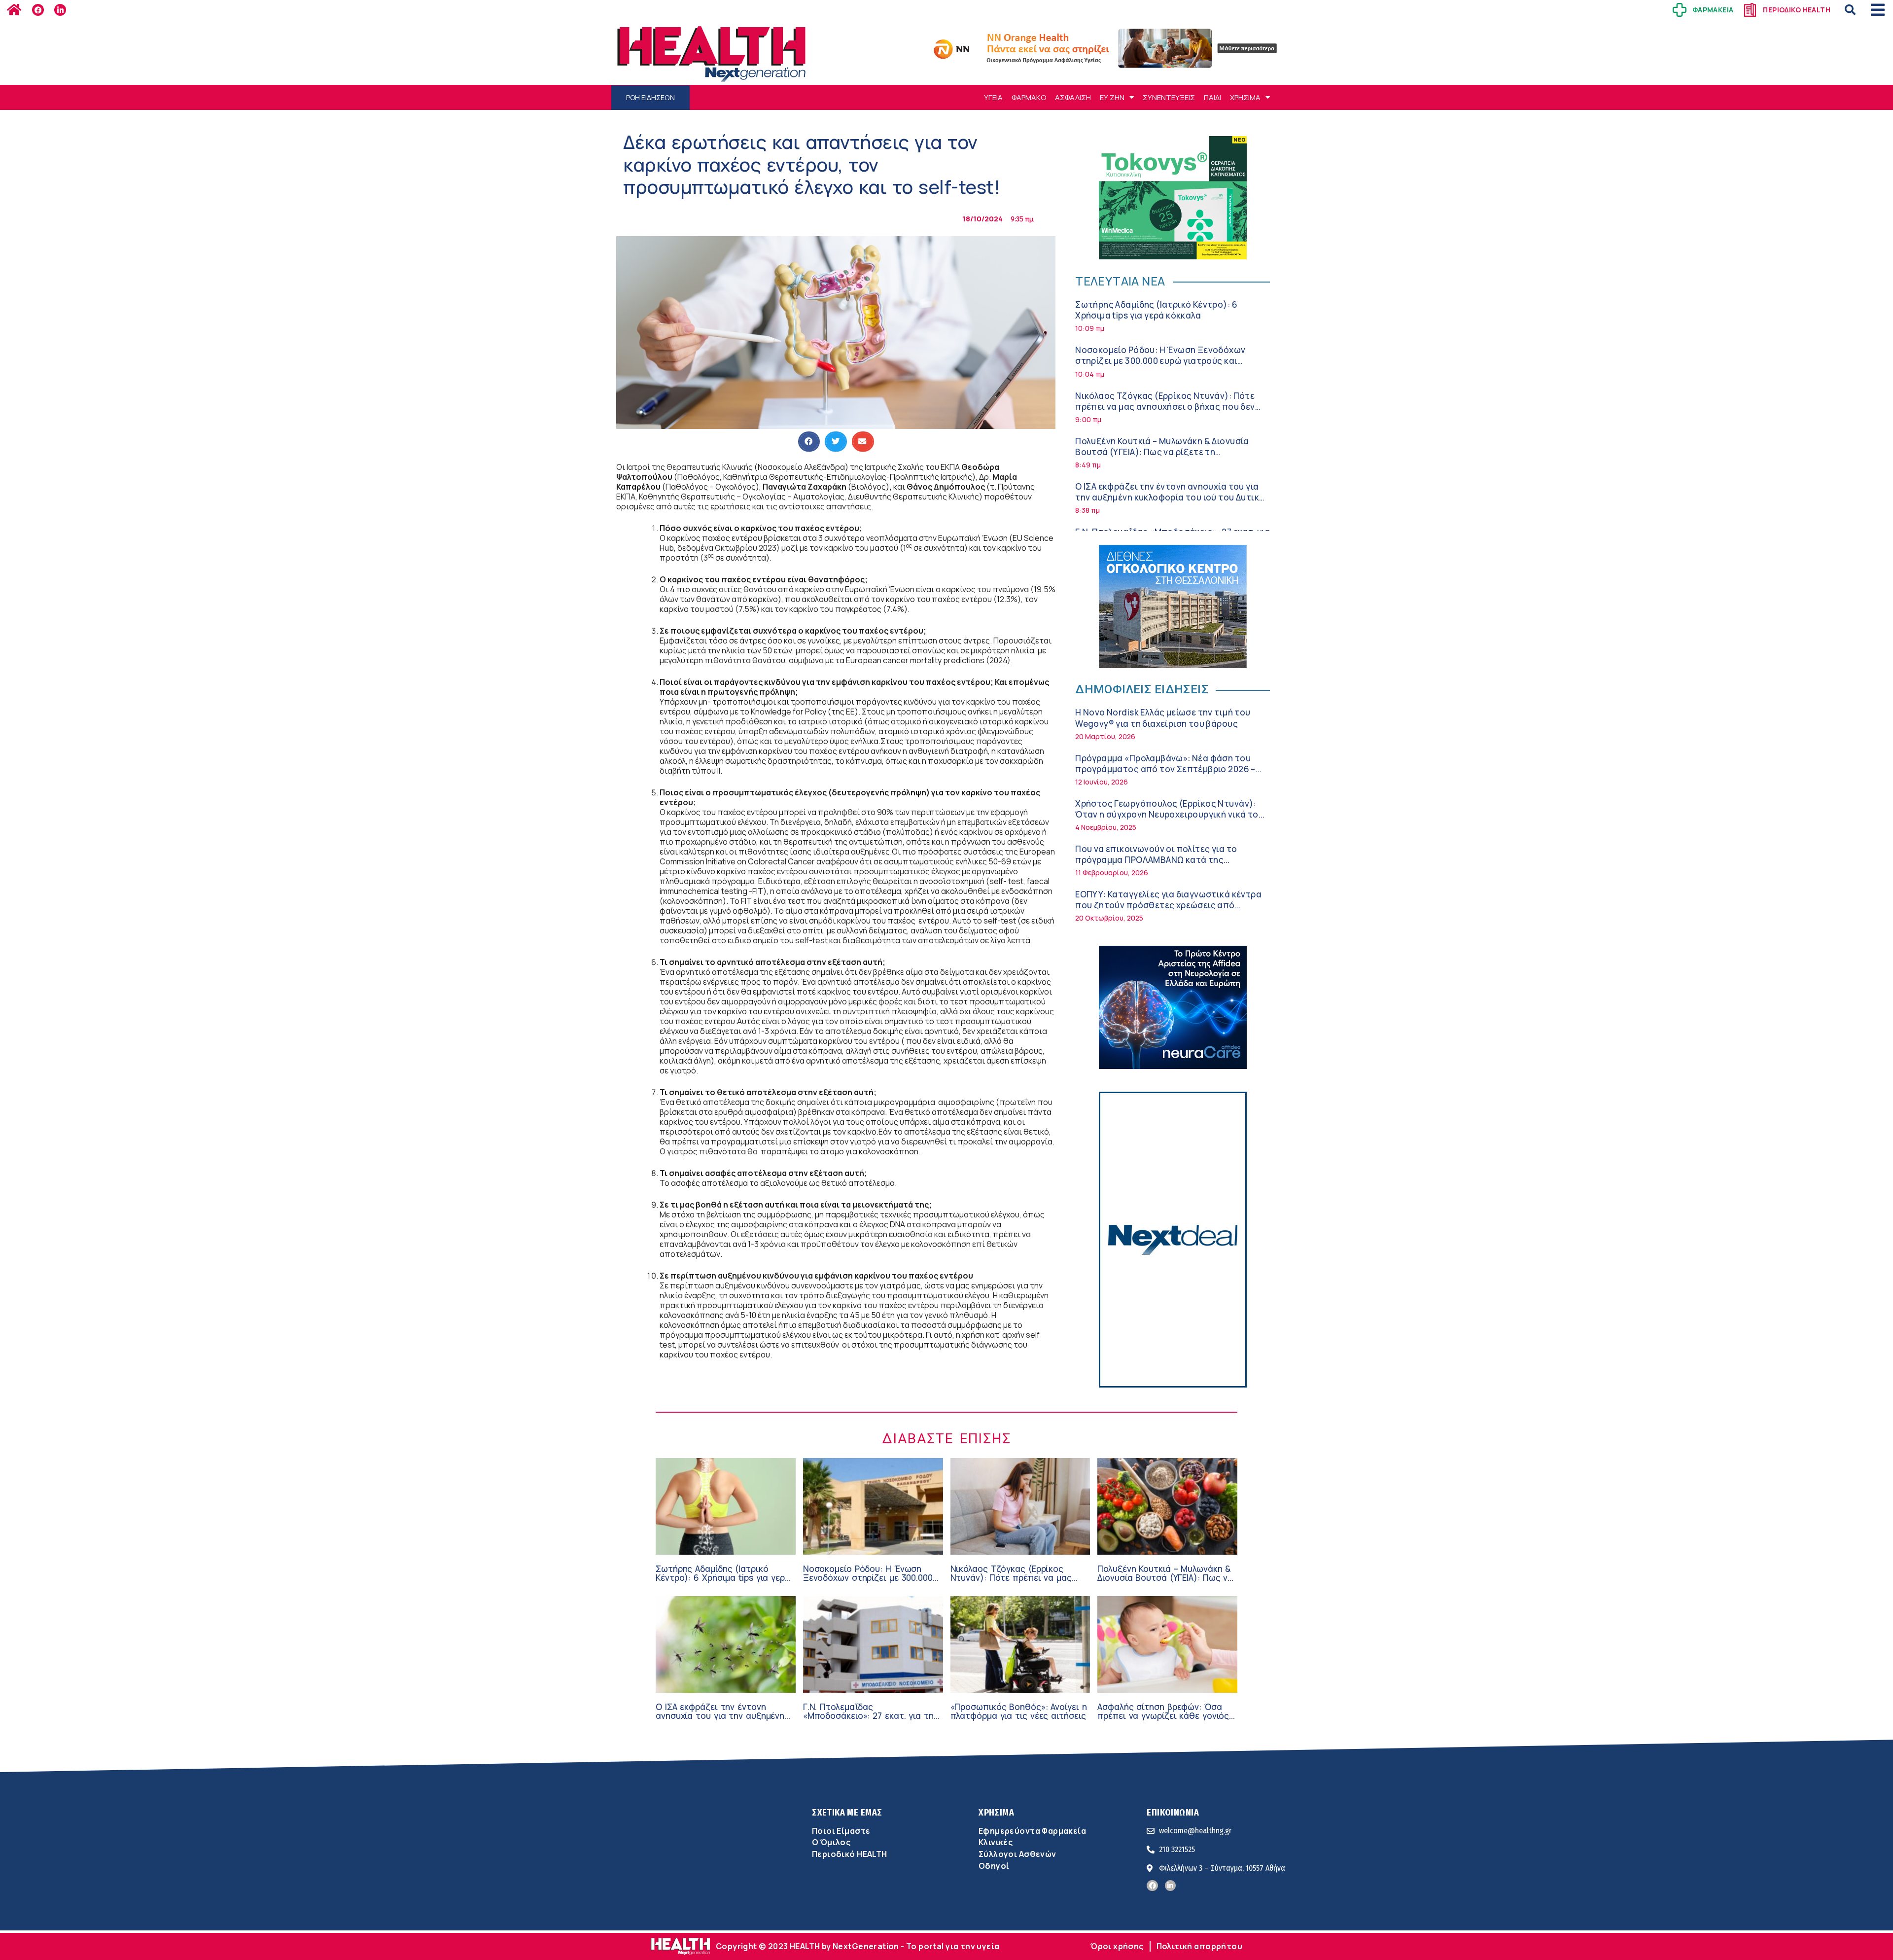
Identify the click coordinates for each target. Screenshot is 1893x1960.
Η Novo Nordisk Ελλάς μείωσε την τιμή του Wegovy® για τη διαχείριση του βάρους (1163, 718)
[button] (1850, 10)
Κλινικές (996, 1842)
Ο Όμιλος (831, 1842)
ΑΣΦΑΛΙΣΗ (1073, 97)
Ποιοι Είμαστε (841, 1831)
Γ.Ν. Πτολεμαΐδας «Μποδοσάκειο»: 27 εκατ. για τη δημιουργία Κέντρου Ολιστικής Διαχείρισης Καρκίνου (868, 1721)
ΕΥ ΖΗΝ (1112, 97)
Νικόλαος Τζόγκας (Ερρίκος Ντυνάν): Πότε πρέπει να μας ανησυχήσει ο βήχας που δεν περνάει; (1165, 407)
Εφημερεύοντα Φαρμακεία (1032, 1831)
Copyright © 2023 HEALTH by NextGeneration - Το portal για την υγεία (858, 1946)
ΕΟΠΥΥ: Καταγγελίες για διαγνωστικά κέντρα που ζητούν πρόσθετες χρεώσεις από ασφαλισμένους (1168, 905)
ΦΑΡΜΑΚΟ (1029, 97)
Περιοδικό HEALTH (850, 1854)
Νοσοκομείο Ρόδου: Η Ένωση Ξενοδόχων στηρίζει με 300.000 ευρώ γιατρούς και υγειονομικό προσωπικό (1160, 361)
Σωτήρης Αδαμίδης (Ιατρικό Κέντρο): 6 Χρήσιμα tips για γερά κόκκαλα (1156, 310)
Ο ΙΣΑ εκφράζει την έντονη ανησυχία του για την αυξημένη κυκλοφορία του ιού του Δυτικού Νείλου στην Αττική (1173, 497)
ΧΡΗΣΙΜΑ (1245, 97)
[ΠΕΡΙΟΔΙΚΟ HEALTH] (1750, 10)
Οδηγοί (994, 1866)
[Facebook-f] (38, 10)
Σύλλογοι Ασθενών (1017, 1854)
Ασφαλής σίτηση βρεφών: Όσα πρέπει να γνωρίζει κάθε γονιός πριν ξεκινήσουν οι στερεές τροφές (1163, 1721)
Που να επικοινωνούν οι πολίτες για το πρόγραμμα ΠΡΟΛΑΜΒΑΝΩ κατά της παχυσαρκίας (1156, 860)
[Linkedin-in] (60, 10)
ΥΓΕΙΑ (993, 97)
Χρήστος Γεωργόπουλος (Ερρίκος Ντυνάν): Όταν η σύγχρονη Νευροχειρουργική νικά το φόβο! (1167, 814)
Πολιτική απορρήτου (1199, 1946)
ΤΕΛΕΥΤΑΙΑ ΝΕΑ (1120, 281)
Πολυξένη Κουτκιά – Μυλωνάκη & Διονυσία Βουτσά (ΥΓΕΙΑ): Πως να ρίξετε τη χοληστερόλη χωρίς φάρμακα (1162, 452)
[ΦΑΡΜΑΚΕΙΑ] (1680, 10)
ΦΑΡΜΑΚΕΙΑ (1713, 10)
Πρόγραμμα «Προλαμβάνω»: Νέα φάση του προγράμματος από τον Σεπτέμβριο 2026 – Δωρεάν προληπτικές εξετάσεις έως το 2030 (1169, 769)
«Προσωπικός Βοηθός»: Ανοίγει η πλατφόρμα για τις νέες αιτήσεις (1019, 1711)
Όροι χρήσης (1117, 1946)
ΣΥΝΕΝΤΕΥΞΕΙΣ (1169, 97)
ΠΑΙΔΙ (1212, 97)
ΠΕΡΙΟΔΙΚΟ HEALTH (1797, 10)
